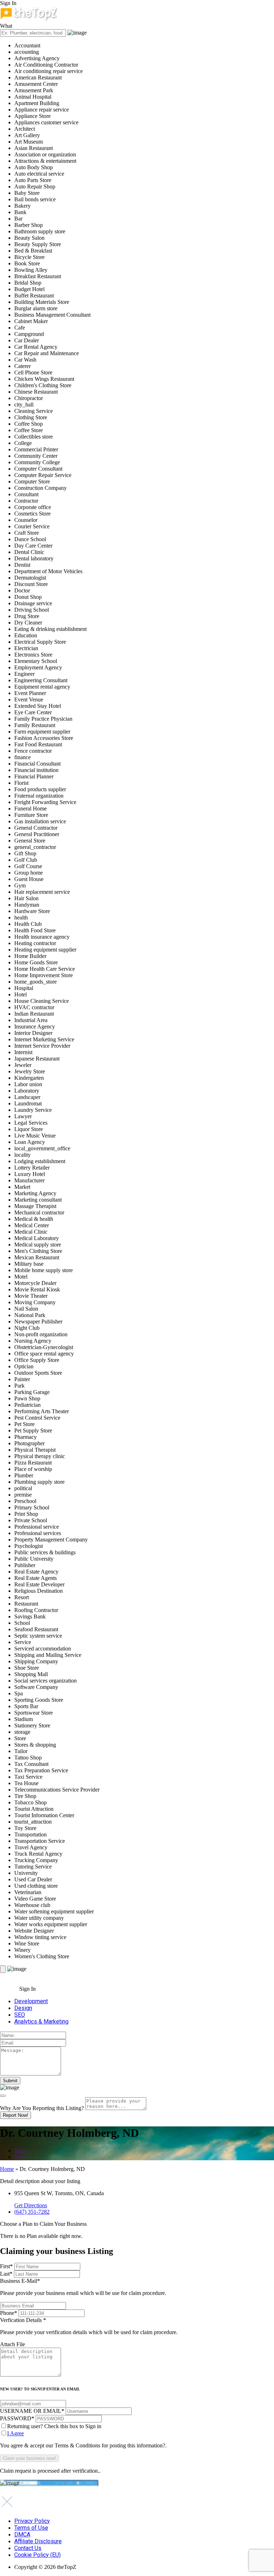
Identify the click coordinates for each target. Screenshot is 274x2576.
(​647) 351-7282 (32, 2212)
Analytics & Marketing (41, 2022)
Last (6, 2274)
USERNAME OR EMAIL (32, 2411)
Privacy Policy (32, 2521)
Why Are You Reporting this (42, 2108)
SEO (20, 2015)
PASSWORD (17, 2418)
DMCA (22, 2534)
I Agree (16, 2433)
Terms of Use (31, 2528)
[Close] (3, 2096)
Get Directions (31, 2205)
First (6, 2266)
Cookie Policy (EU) (37, 2555)
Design (23, 2008)
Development (31, 2001)
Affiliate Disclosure (38, 2541)
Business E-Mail (83, 2287)
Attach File (12, 2344)
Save (20, 2157)
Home (7, 2169)
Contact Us (28, 2548)
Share (21, 2150)
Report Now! (16, 2115)
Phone (9, 2313)
